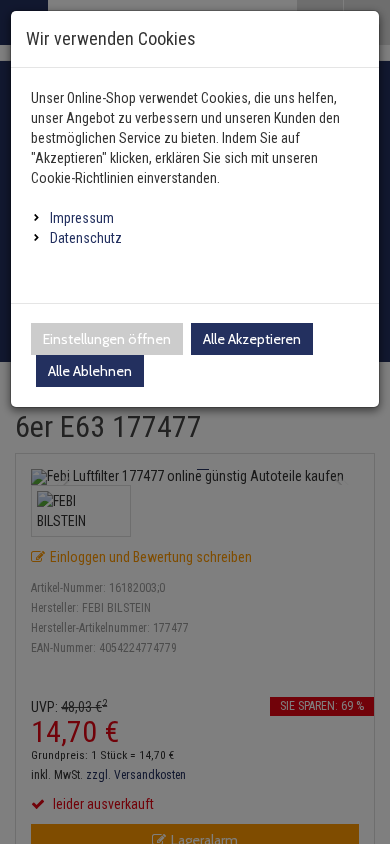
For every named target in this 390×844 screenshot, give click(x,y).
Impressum (82, 218)
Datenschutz (86, 238)
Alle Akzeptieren (252, 339)
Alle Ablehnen (90, 371)
